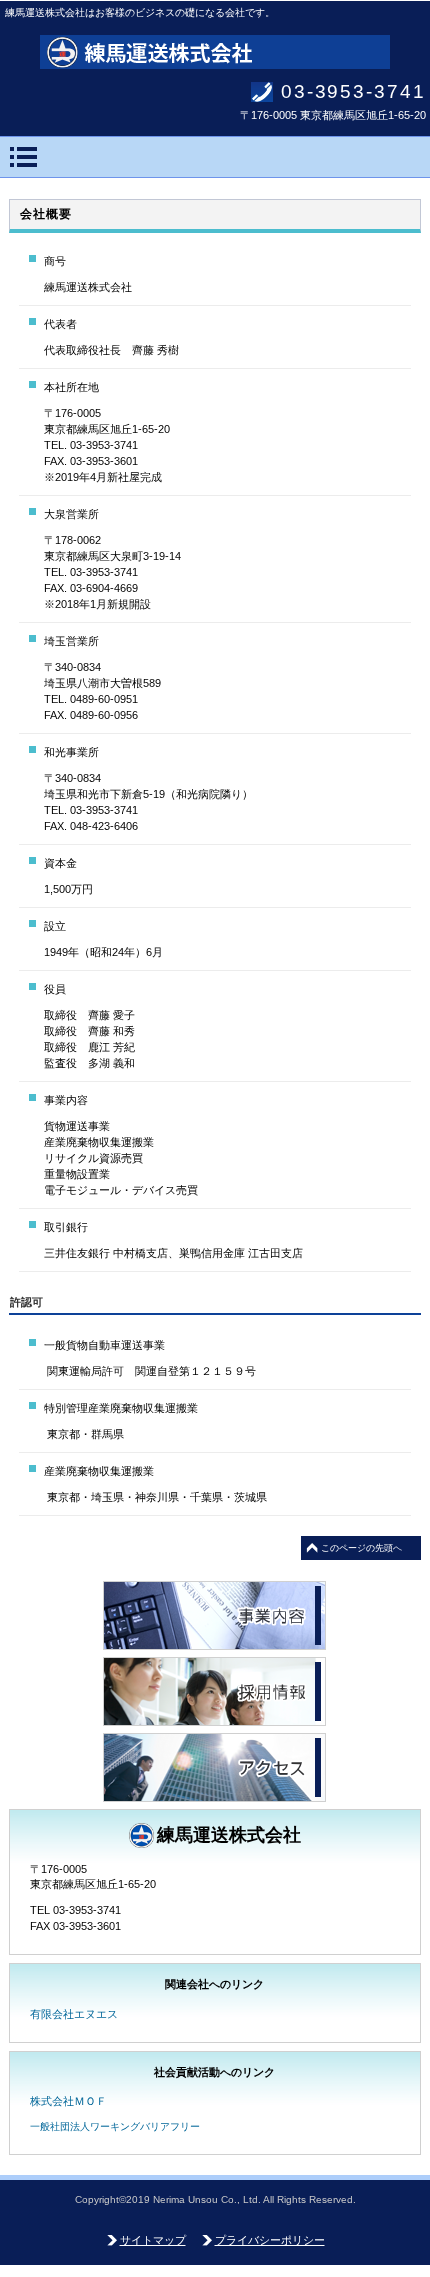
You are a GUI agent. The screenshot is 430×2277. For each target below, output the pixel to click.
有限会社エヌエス (74, 2014)
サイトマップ (153, 2240)
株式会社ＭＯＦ (68, 2101)
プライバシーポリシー (270, 2240)
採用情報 (214, 1691)
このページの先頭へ (361, 1548)
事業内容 (214, 1615)
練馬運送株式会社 (214, 52)
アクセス (214, 1767)
